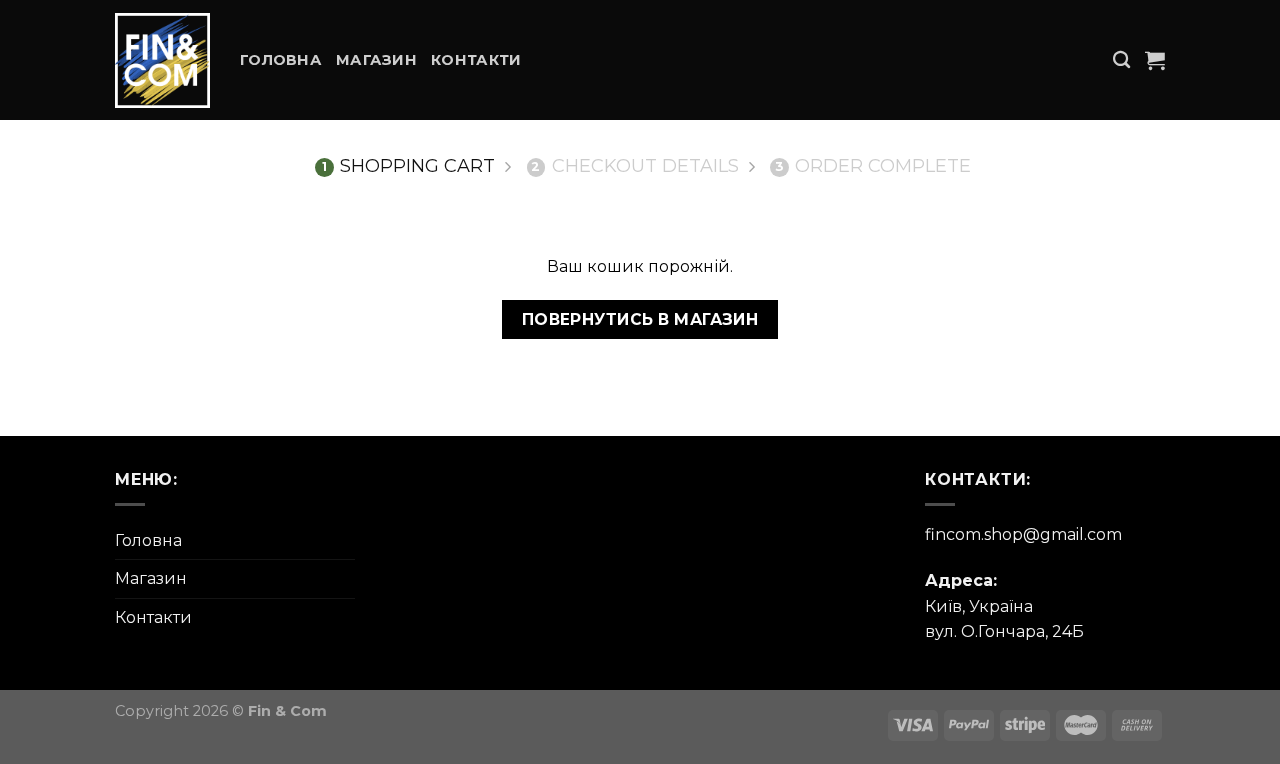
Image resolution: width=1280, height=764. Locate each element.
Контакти (476, 60)
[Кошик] (1155, 60)
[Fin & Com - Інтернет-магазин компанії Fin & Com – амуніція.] (162, 60)
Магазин (376, 60)
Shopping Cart (408, 166)
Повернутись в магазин (640, 319)
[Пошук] (1121, 60)
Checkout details (634, 166)
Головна (281, 60)
